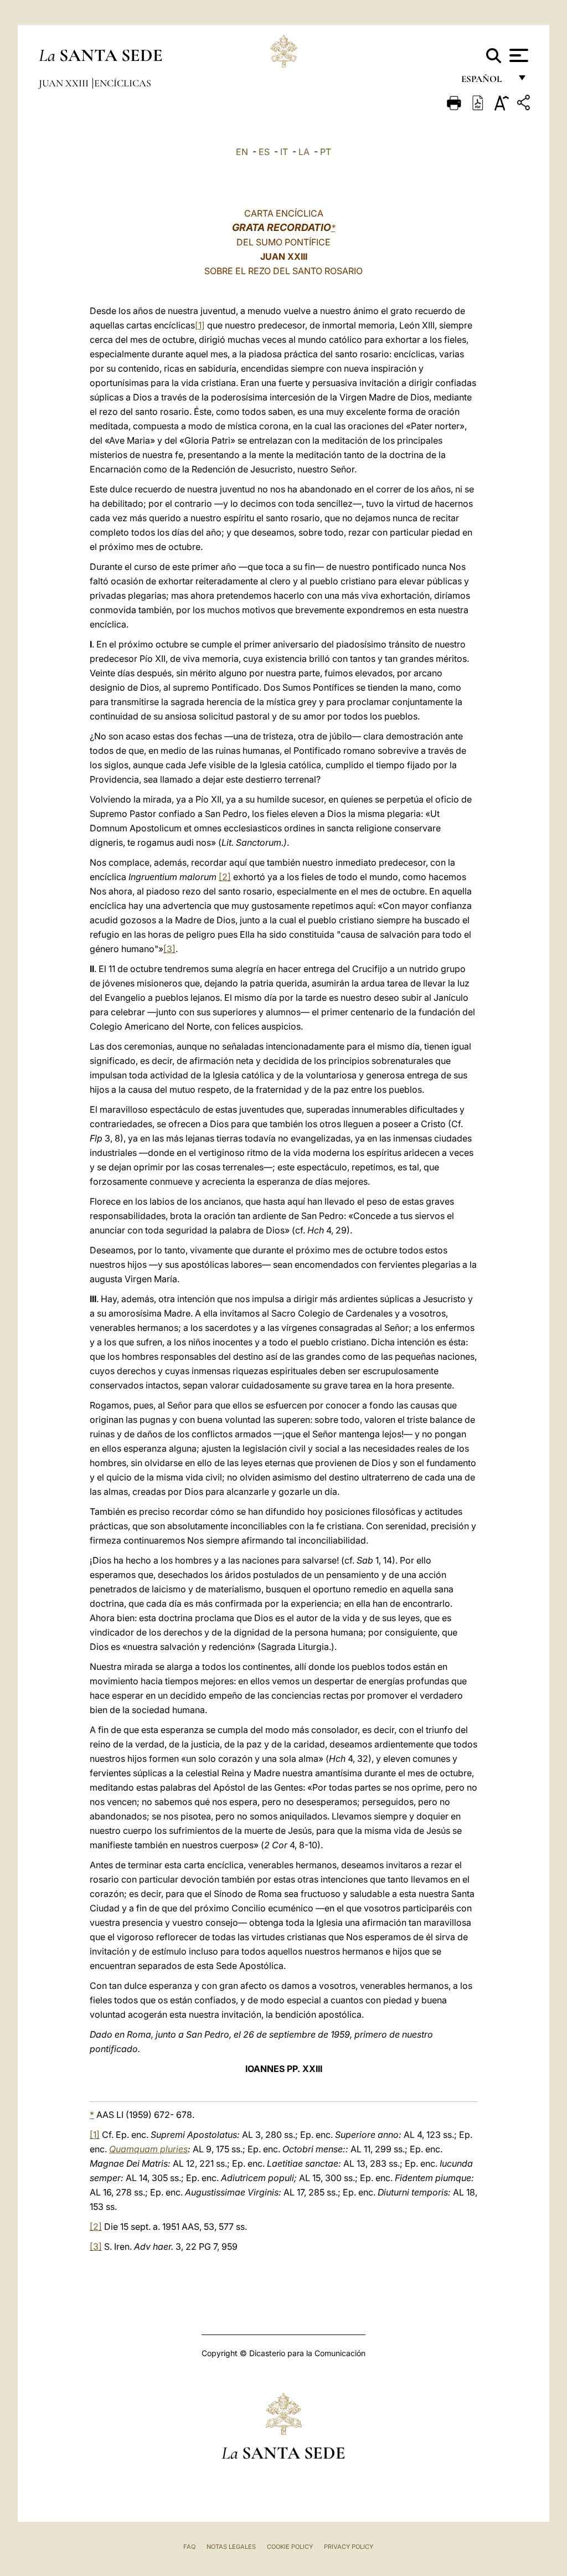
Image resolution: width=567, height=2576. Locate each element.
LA (304, 152)
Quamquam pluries (148, 2149)
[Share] (525, 104)
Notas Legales (231, 2547)
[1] (200, 325)
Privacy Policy (349, 2547)
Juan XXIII (65, 83)
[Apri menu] (517, 55)
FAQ (189, 2547)
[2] (225, 877)
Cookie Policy (290, 2547)
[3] (169, 949)
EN (242, 152)
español (486, 82)
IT (284, 152)
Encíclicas (123, 83)
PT (326, 152)
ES (264, 152)
